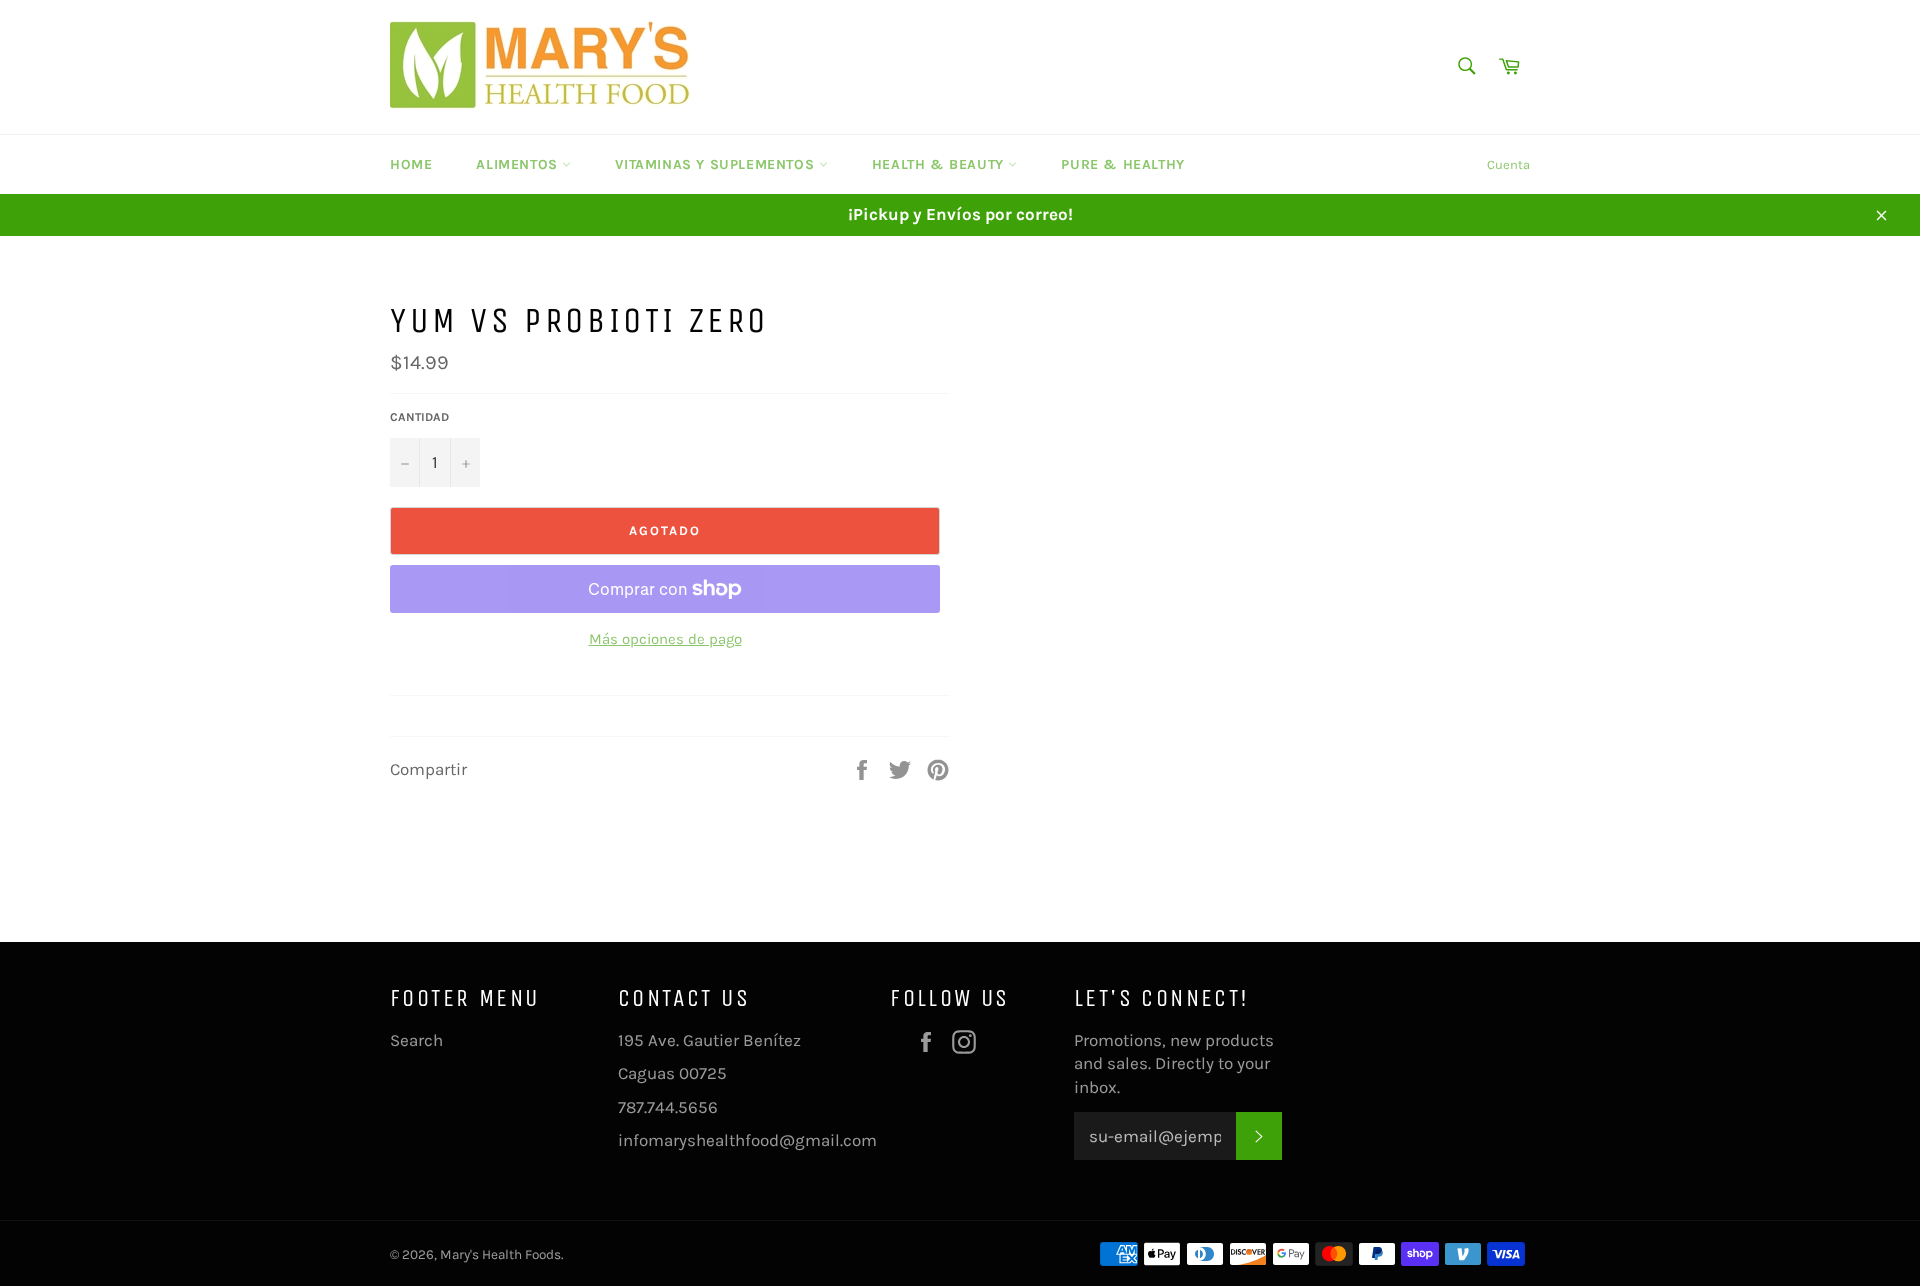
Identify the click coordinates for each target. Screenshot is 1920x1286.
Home (411, 164)
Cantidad (419, 417)
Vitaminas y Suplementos (716, 164)
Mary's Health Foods (500, 1254)
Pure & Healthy (1122, 164)
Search (416, 1040)
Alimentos (519, 164)
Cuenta (1508, 164)
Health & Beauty (940, 164)
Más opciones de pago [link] (665, 639)
